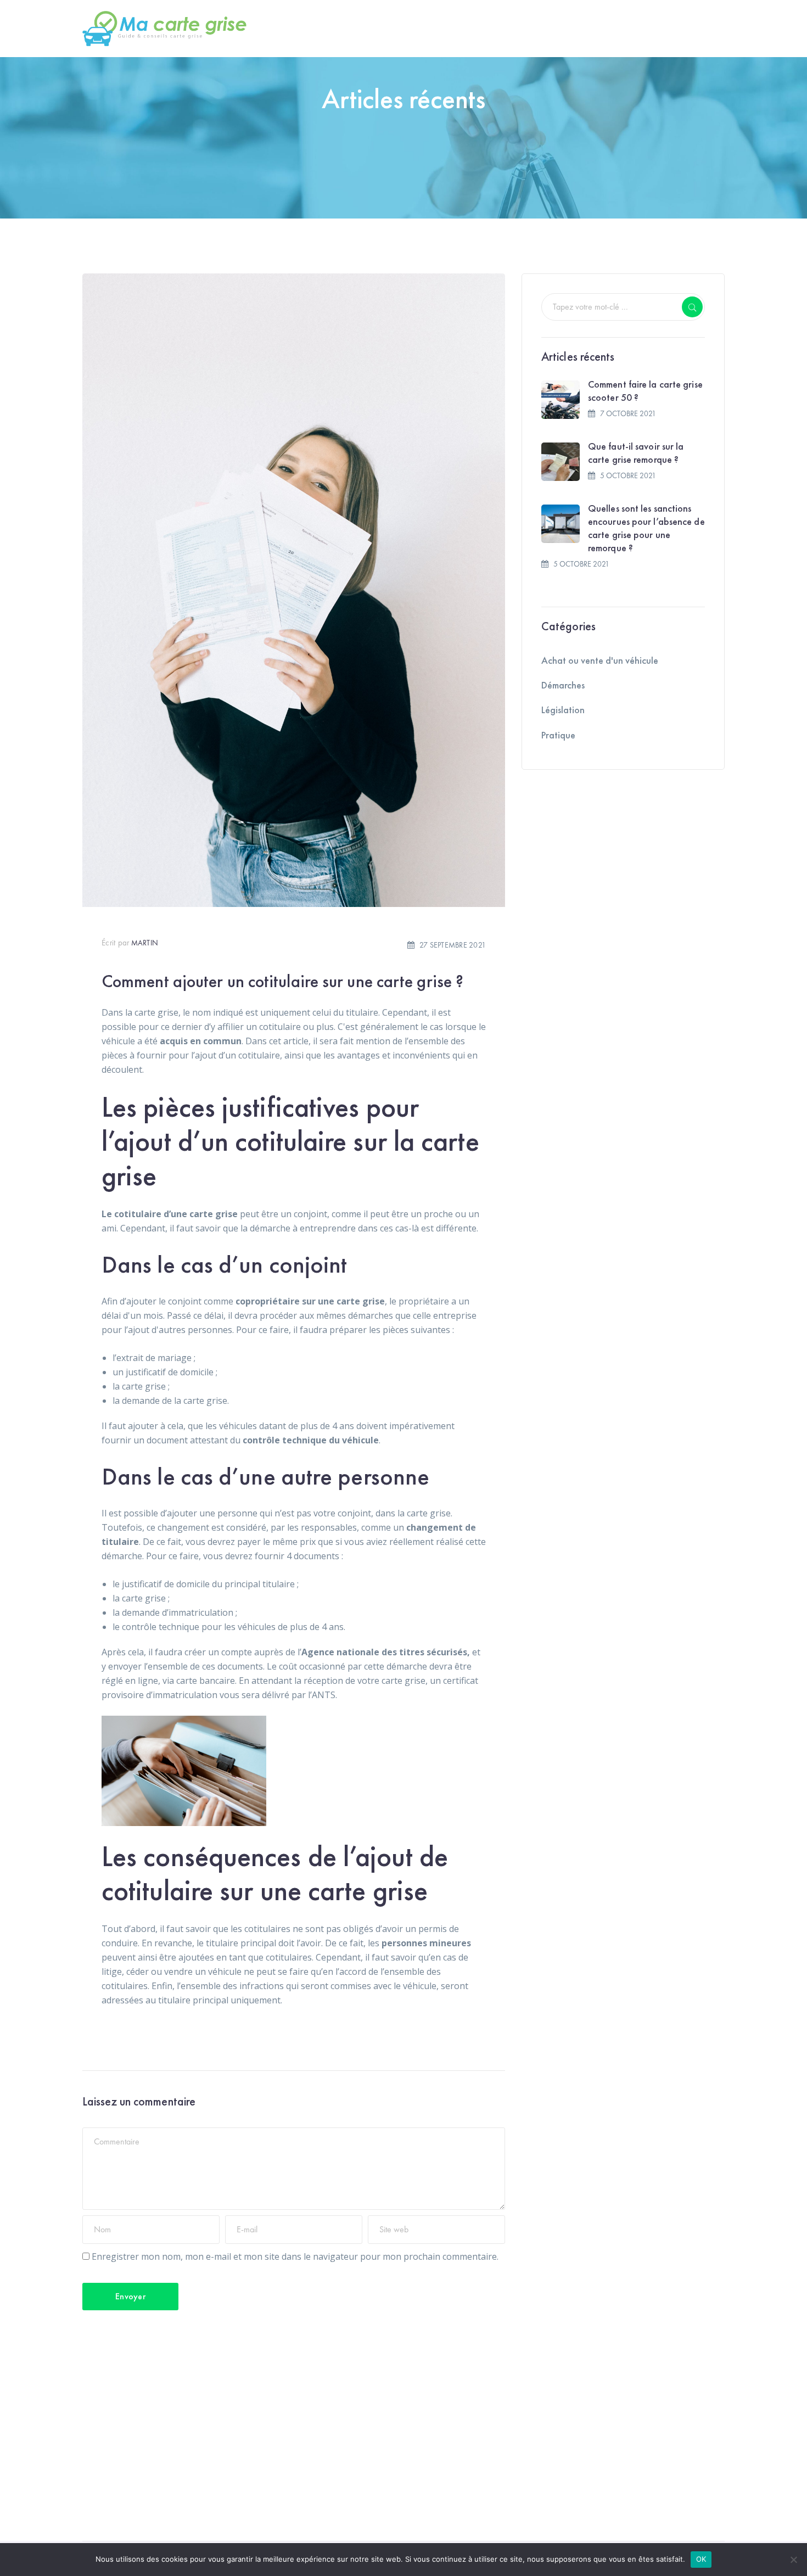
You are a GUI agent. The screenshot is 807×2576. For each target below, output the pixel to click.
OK (701, 2559)
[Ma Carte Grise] (165, 27)
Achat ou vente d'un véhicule (600, 660)
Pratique (558, 735)
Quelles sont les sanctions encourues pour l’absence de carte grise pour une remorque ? (646, 528)
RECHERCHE (692, 307)
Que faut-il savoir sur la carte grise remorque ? (636, 453)
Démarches (563, 685)
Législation (563, 710)
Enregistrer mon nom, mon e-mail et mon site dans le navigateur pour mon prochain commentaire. (295, 2256)
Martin (145, 943)
